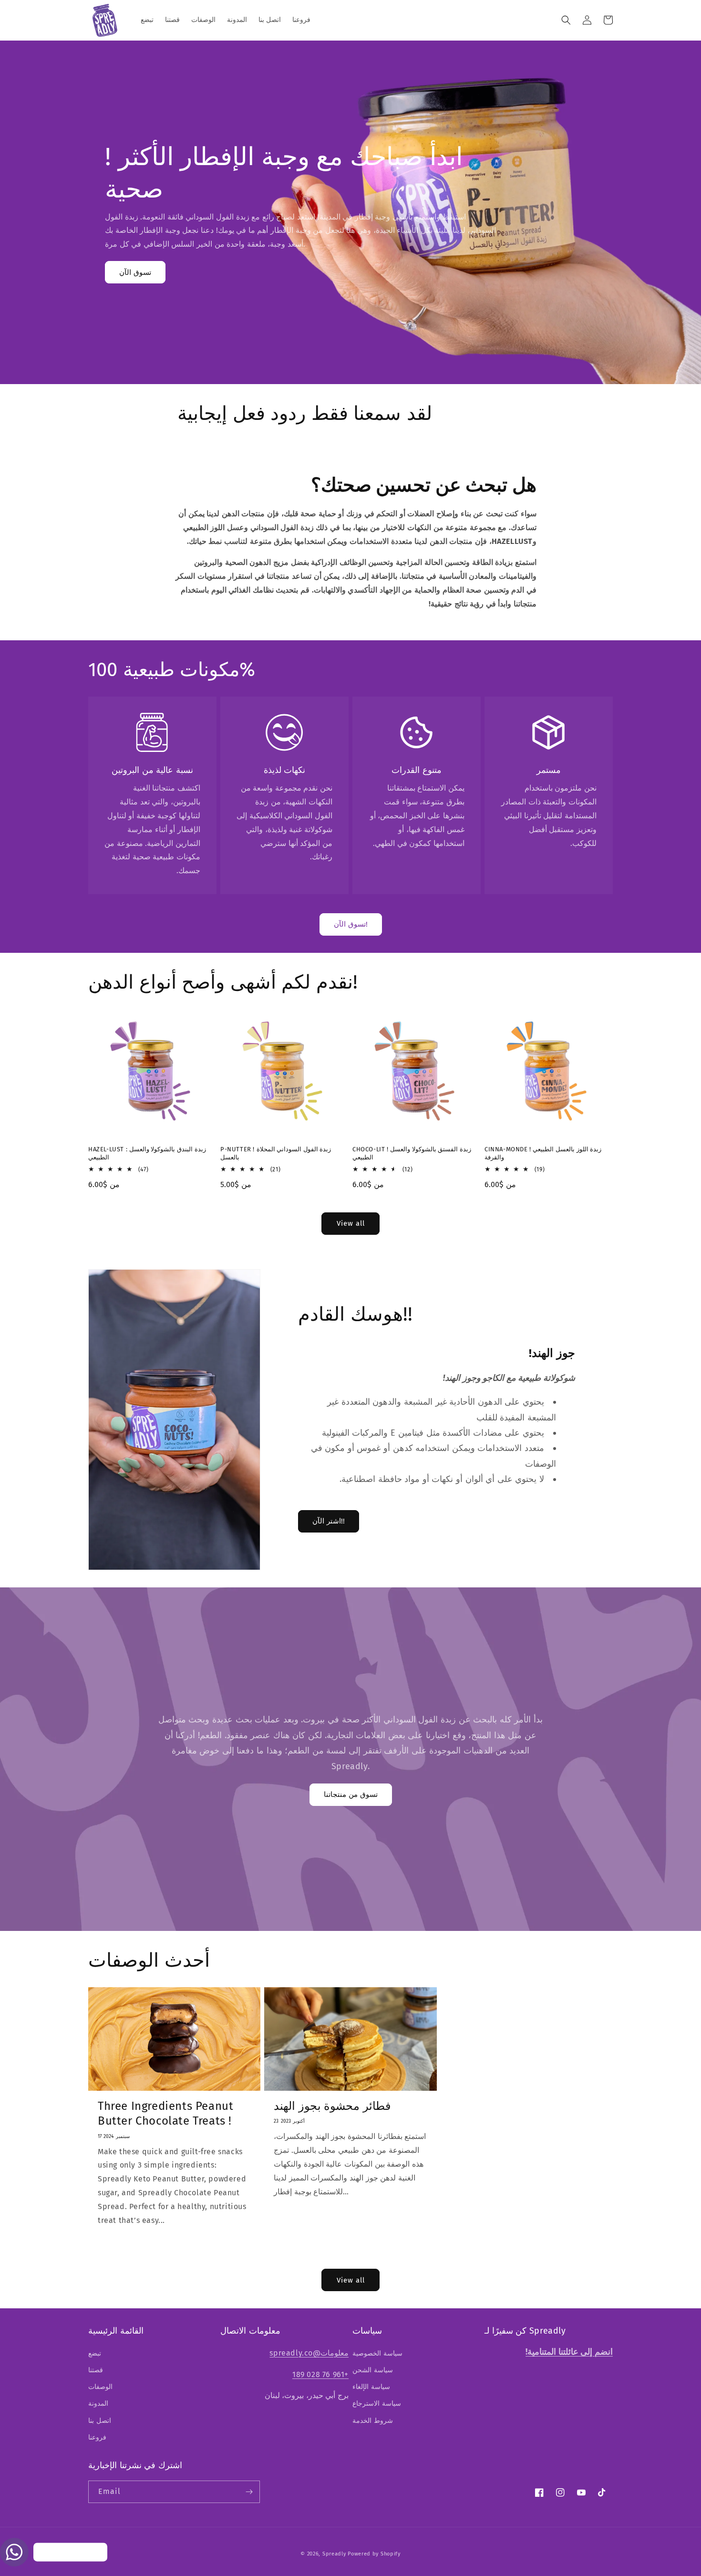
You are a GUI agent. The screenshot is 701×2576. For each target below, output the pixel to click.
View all (351, 1223)
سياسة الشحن (373, 2370)
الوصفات (100, 2387)
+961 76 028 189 (320, 2374)
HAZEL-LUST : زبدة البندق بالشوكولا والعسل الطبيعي (147, 1153)
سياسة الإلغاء (371, 2387)
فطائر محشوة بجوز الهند (332, 2106)
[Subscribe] (249, 2492)
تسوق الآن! (351, 924)
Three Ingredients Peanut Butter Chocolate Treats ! (165, 2113)
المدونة (98, 2404)
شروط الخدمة (373, 2421)
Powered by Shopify (374, 2554)
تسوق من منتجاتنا (351, 1794)
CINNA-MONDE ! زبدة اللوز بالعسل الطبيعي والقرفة (543, 1153)
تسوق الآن (135, 272)
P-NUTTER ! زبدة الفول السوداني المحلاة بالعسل (276, 1153)
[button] (566, 20)
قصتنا (96, 2370)
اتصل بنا (100, 2421)
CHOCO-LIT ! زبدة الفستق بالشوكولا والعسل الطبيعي (412, 1153)
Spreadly (334, 2554)
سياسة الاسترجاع (377, 2404)
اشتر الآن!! (329, 1521)
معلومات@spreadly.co (309, 2353)
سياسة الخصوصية (377, 2353)
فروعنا (97, 2437)
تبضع (95, 2353)
